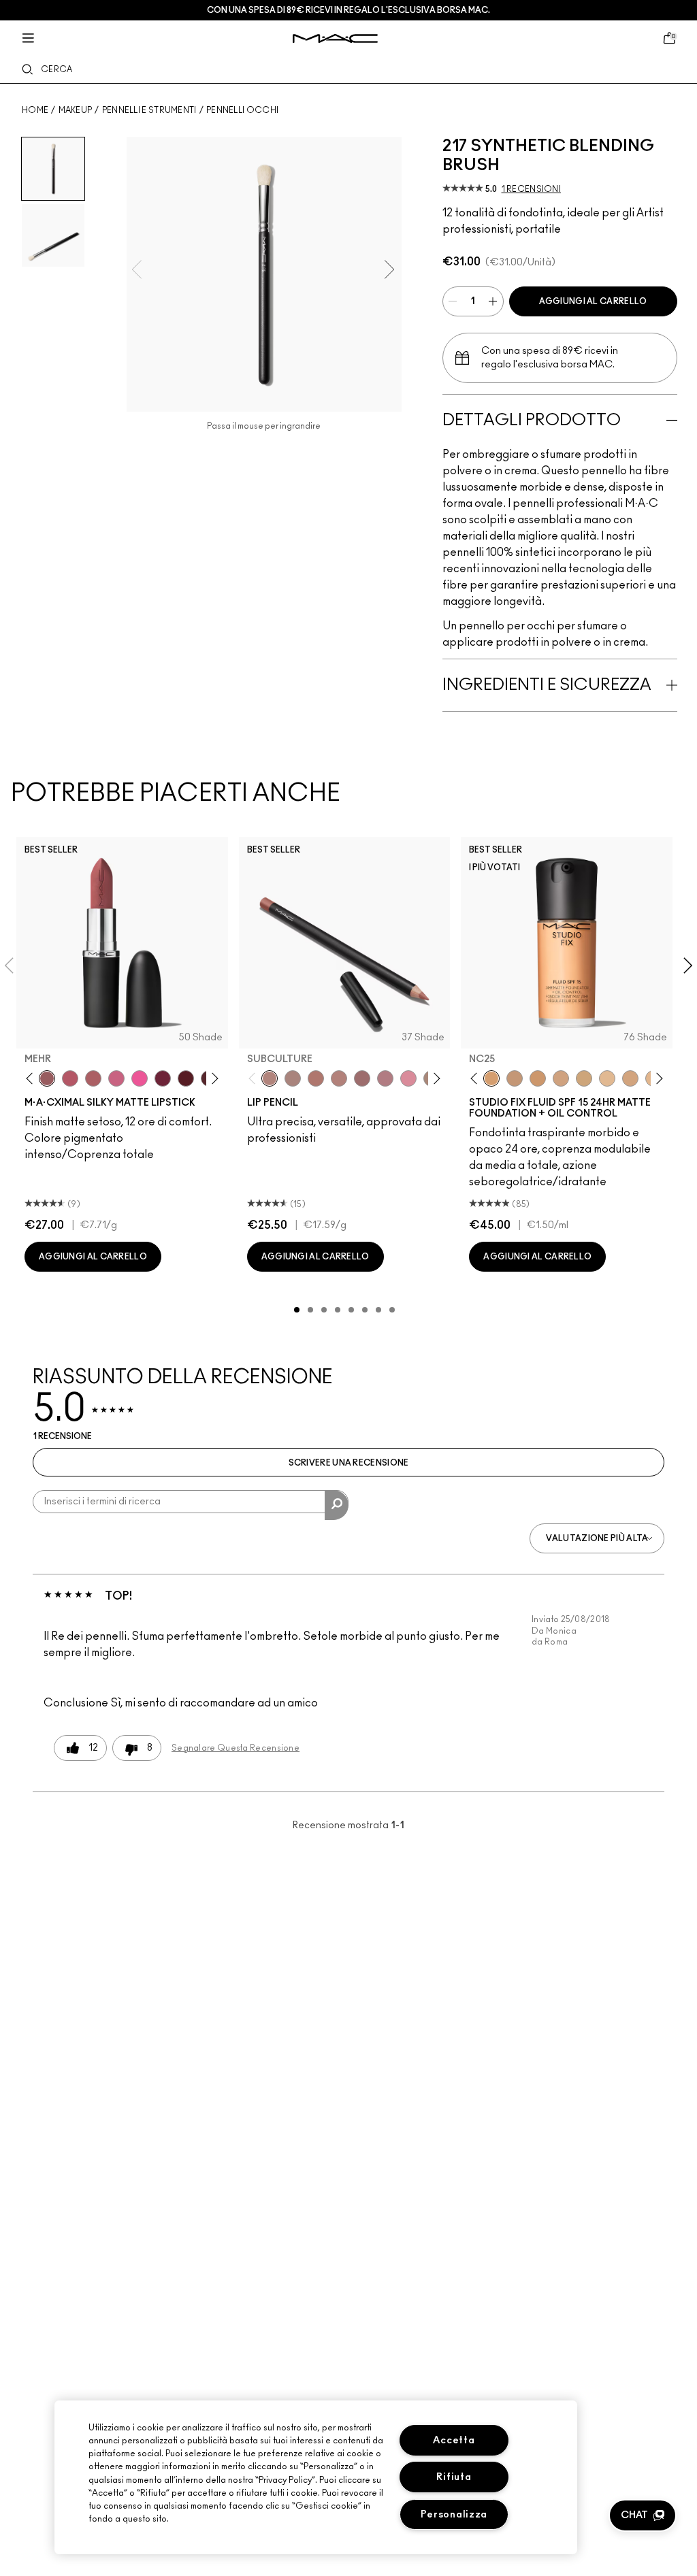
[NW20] (515, 1078)
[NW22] (538, 1078)
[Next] (212, 1078)
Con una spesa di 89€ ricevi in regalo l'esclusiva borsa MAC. (348, 10)
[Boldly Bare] (316, 1078)
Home (35, 110)
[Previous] (32, 1078)
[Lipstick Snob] (116, 1078)
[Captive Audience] (163, 1078)
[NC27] (561, 1078)
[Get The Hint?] (70, 1078)
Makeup (76, 110)
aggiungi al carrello (593, 301)
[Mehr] (47, 1078)
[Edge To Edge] (408, 1078)
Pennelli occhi (242, 110)
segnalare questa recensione (236, 1748)
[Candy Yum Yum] (140, 1078)
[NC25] (491, 1078)
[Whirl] (362, 1078)
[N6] (630, 1078)
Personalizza (454, 2514)
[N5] (607, 1078)
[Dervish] (385, 1078)
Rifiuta (454, 2477)
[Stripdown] (293, 1078)
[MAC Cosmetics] (335, 38)
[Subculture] (270, 1078)
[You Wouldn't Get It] (93, 1078)
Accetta (454, 2440)
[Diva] (186, 1078)
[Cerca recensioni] (337, 1505)
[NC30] (584, 1078)
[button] (643, 2515)
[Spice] (339, 1078)
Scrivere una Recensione (349, 1463)
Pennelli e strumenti (149, 110)
